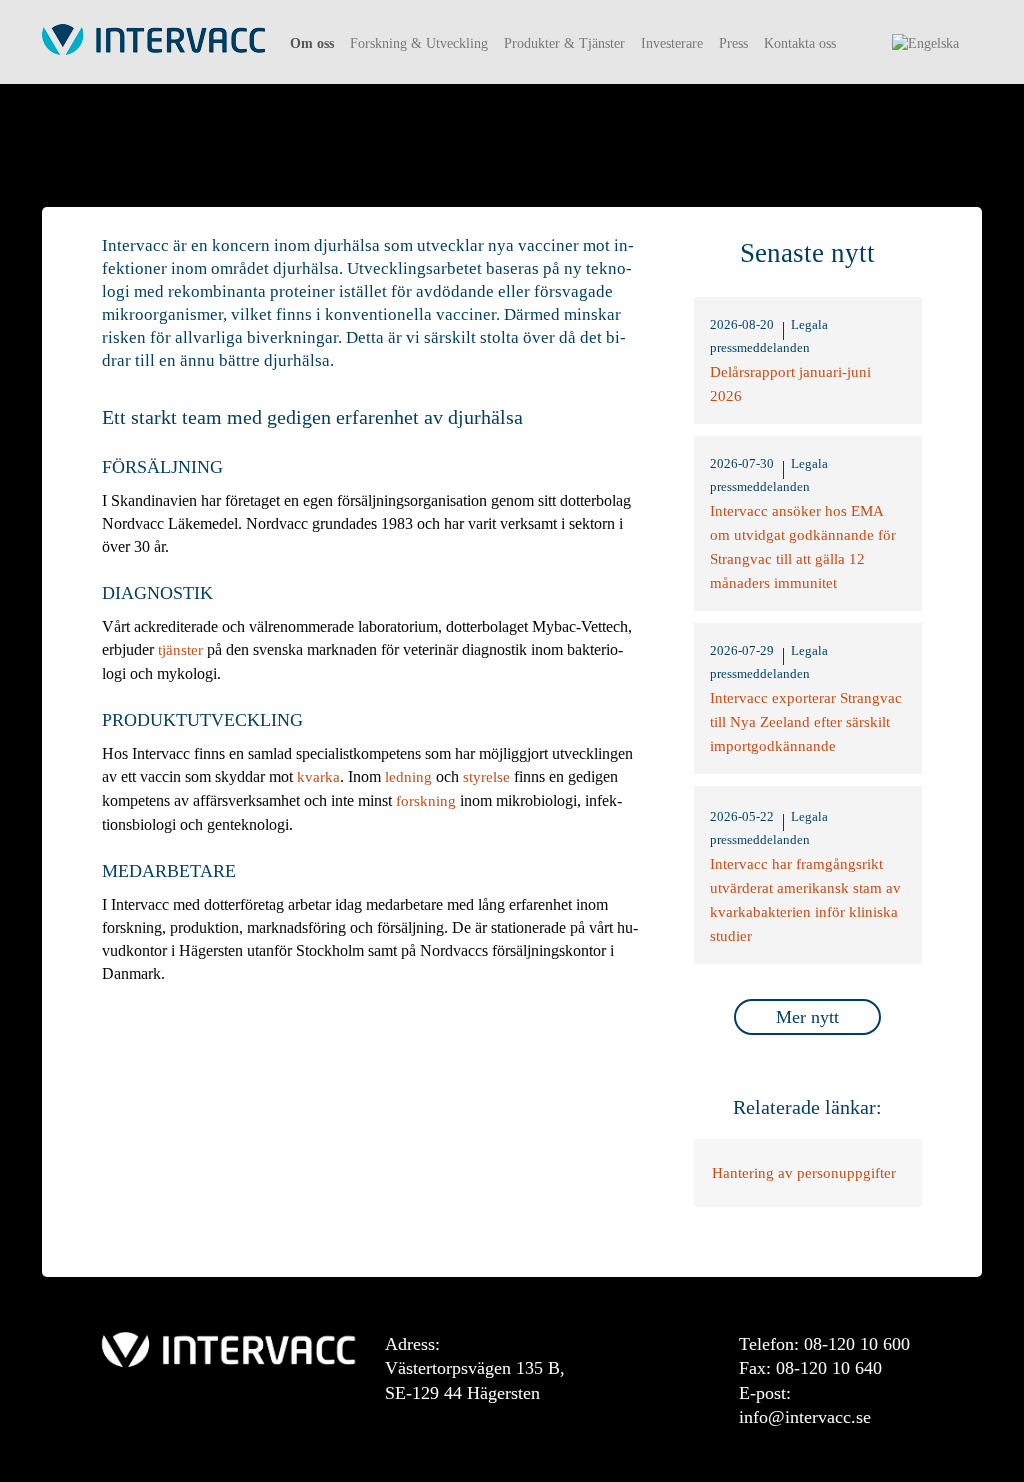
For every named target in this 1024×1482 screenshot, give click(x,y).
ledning (408, 777)
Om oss (312, 43)
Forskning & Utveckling (419, 43)
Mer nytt (807, 1017)
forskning (426, 801)
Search (869, 51)
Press (733, 43)
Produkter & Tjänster (564, 43)
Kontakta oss (800, 43)
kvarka (318, 777)
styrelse (486, 777)
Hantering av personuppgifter (804, 1173)
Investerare (672, 43)
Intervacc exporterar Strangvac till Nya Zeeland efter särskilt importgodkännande (806, 722)
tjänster (180, 650)
